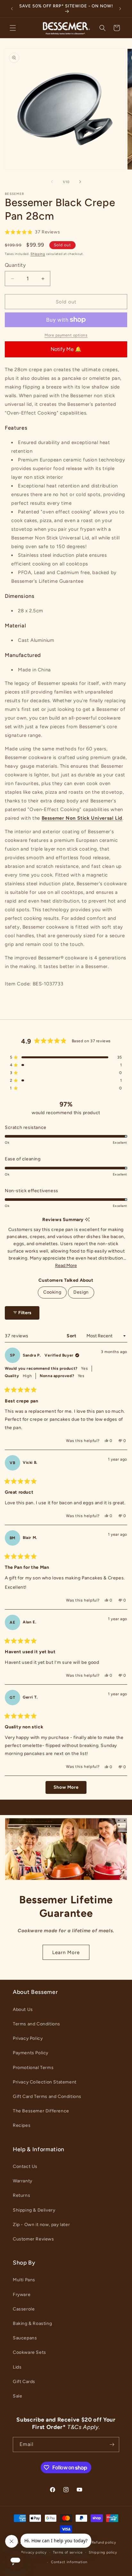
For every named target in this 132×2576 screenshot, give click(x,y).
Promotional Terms (33, 2068)
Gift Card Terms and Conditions (47, 2096)
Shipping (38, 254)
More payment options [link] (66, 335)
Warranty (23, 2181)
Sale (17, 2396)
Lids (17, 2367)
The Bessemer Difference (41, 2111)
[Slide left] (52, 182)
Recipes (22, 2125)
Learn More (66, 1952)
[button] (13, 28)
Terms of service (68, 2552)
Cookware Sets (29, 2352)
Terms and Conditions (37, 2024)
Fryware (22, 2295)
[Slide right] (80, 182)
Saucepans (25, 2338)
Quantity (15, 265)
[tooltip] (87, 1220)
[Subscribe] (112, 2445)
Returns (21, 2195)
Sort (72, 1336)
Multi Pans (24, 2280)
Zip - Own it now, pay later (41, 2225)
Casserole (24, 2309)
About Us (23, 2009)
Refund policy (104, 2542)
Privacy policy (34, 2552)
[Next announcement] (120, 9)
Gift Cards (24, 2382)
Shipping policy (103, 2552)
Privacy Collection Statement (45, 2082)
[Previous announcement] (12, 9)
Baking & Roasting (32, 2323)
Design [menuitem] (81, 1292)
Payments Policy (31, 2053)
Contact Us (25, 2166)
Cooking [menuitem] (52, 1292)
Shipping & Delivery (34, 2210)
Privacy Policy (28, 2038)
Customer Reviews (33, 2239)
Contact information (69, 2562)
